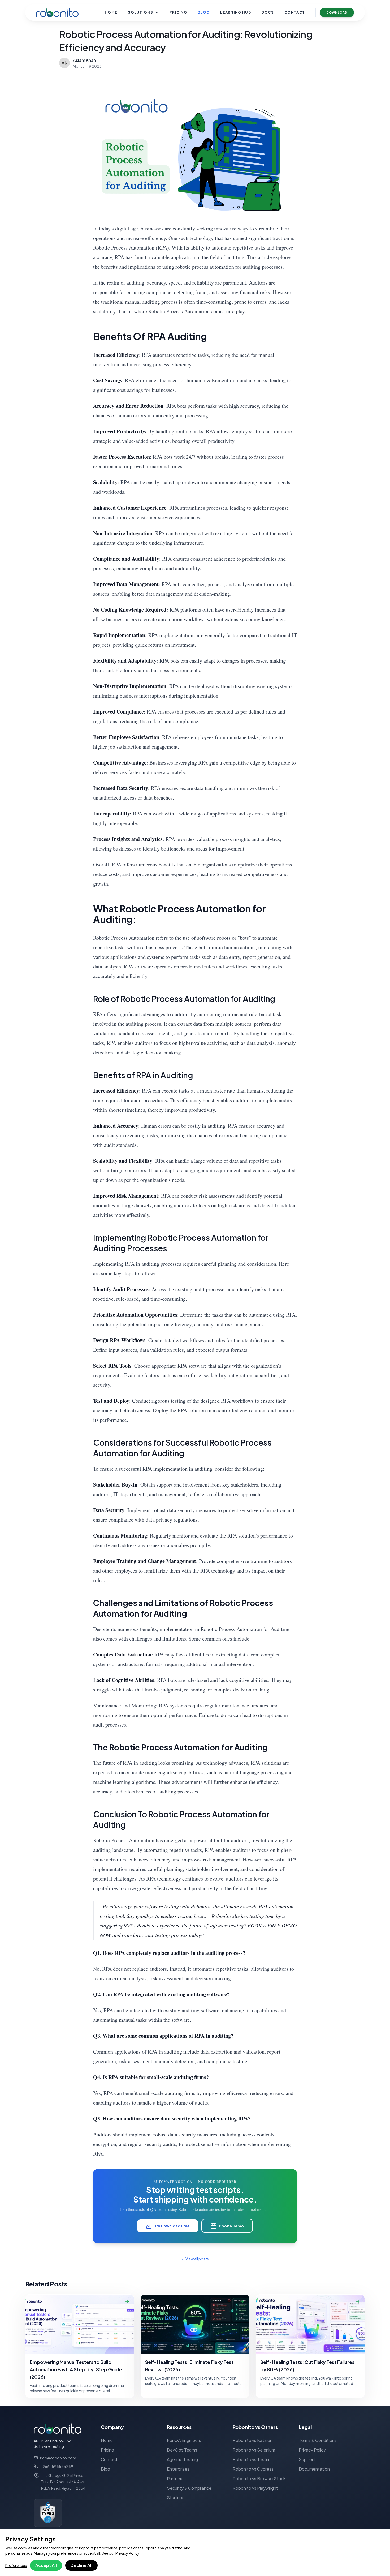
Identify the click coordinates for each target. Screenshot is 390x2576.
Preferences (16, 2565)
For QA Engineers (184, 2440)
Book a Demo (231, 2226)
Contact (295, 12)
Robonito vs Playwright (255, 2488)
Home (111, 12)
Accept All (46, 2565)
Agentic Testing (182, 2459)
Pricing (178, 12)
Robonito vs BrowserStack (259, 2478)
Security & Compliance (189, 2488)
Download (337, 12)
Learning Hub (236, 12)
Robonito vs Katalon (253, 2440)
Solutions (140, 12)
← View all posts (195, 2259)
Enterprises (178, 2469)
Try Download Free (172, 2226)
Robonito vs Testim (252, 2459)
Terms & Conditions (318, 2440)
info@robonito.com (58, 2458)
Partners (175, 2478)
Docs (268, 12)
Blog (204, 12)
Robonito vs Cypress (253, 2469)
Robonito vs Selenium (254, 2450)
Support (307, 2459)
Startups (176, 2498)
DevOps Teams (182, 2450)
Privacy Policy (127, 2553)
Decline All (81, 2565)
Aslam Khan (84, 60)
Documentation (314, 2469)
